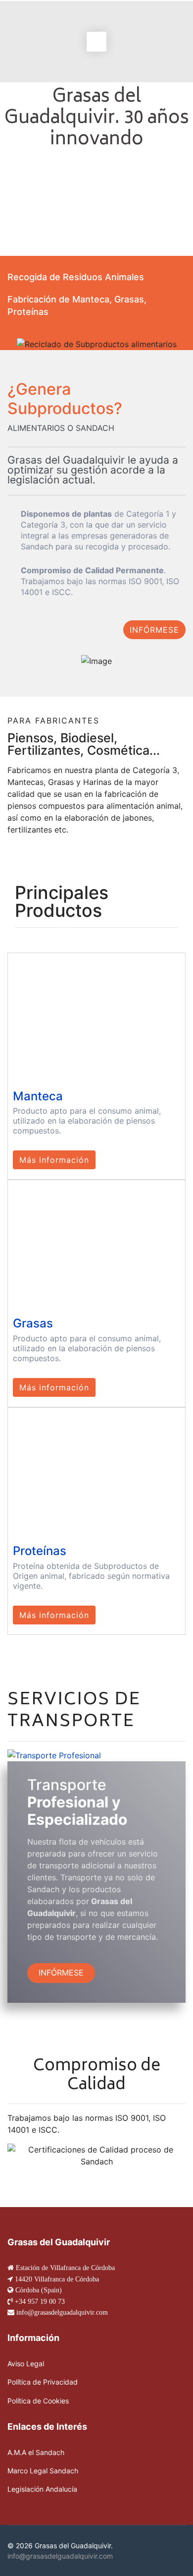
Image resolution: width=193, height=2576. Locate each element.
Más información (54, 1160)
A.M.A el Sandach (36, 2452)
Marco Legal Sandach (43, 2471)
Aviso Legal (26, 2364)
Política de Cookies (38, 2401)
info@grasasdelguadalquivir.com (60, 2556)
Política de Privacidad (43, 2382)
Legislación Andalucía (42, 2489)
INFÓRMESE (154, 630)
